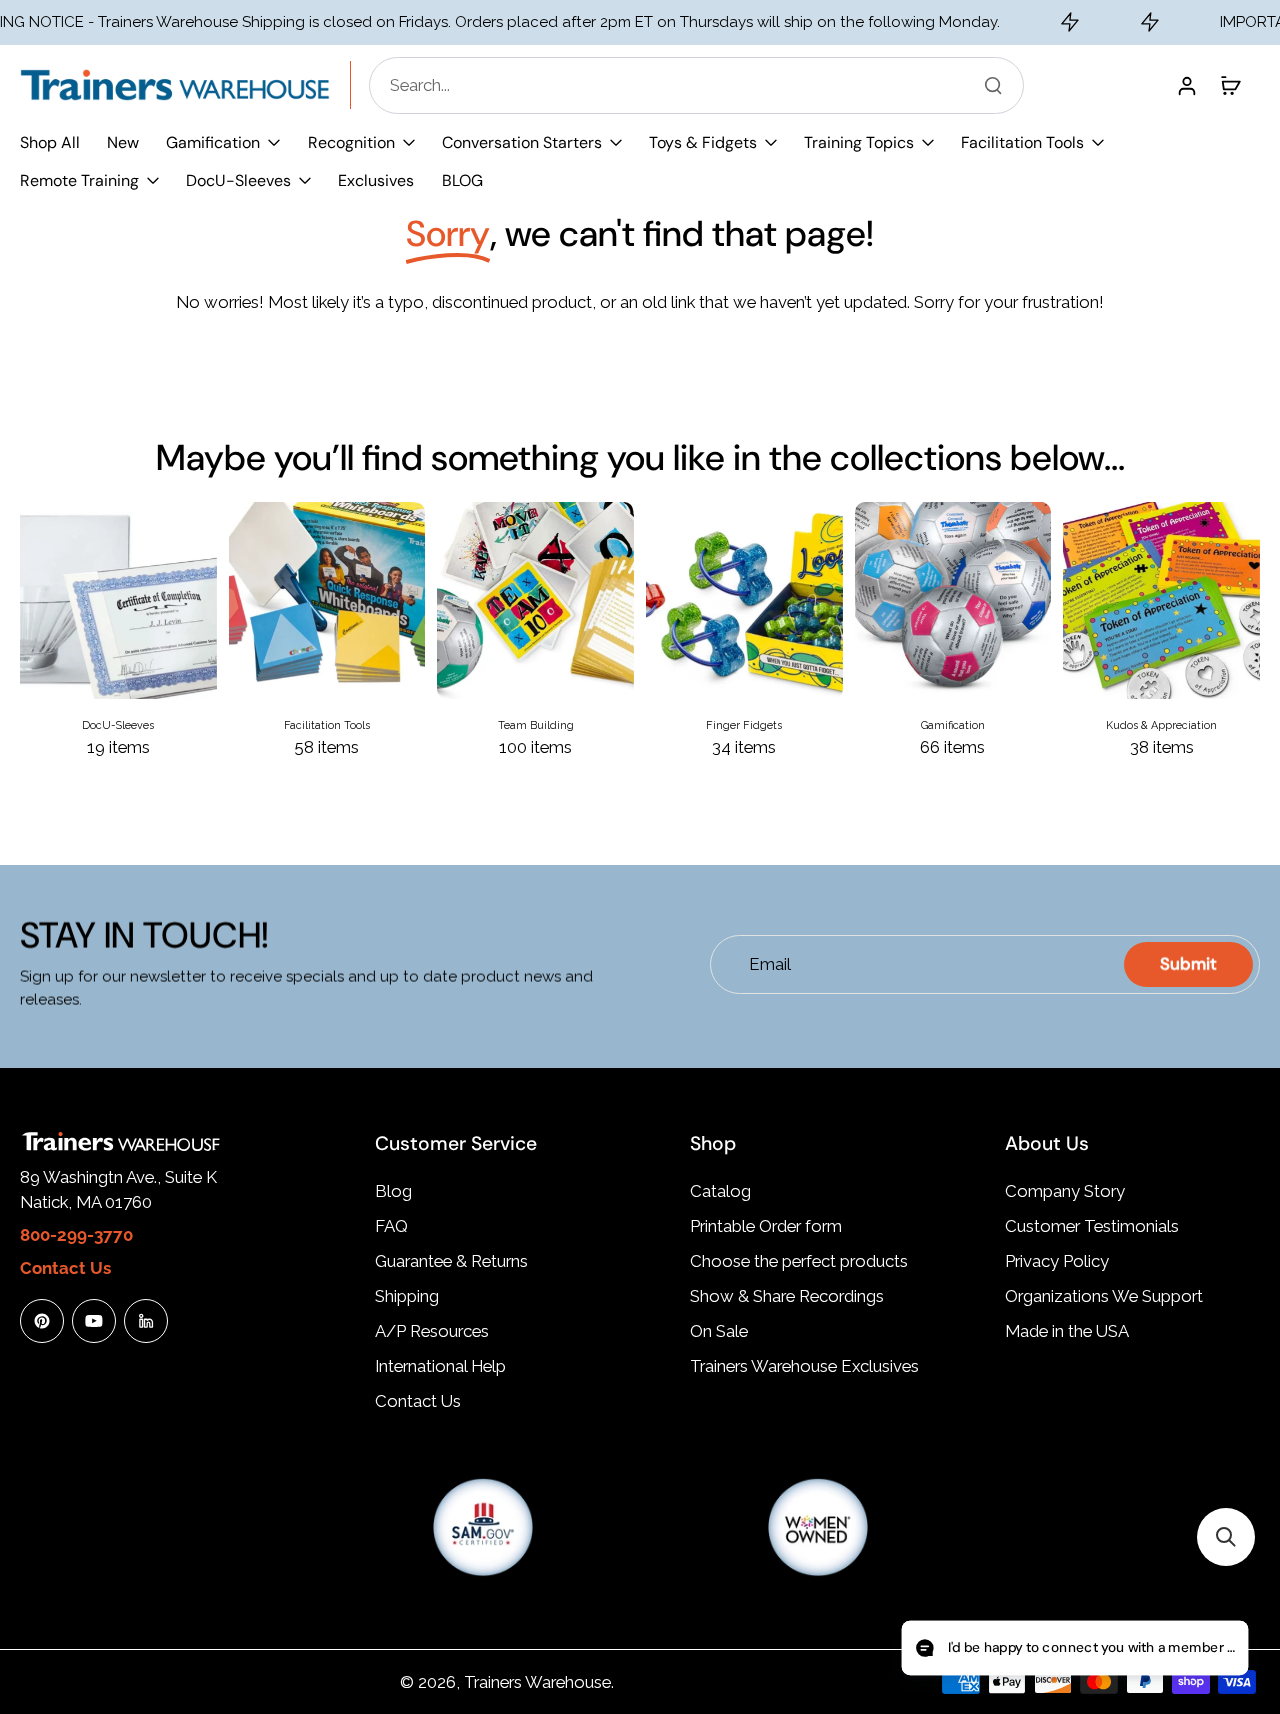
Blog (393, 1191)
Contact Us (418, 1401)
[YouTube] (94, 1321)
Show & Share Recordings (787, 1296)
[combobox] (702, 85)
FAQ (391, 1226)
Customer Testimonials (1092, 1226)
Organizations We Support (1104, 1296)
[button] (1226, 1537)
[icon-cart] (1230, 85)
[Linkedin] (146, 1321)
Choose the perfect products (799, 1261)
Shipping (407, 1296)
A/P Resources (432, 1331)
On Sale (719, 1331)
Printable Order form (766, 1226)
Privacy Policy (1057, 1261)
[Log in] (1186, 85)
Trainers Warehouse (537, 1682)
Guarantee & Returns (451, 1261)
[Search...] (993, 85)
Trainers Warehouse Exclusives (804, 1366)
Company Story (1065, 1191)
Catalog (720, 1191)
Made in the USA (1067, 1331)
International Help (440, 1366)
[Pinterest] (42, 1321)
